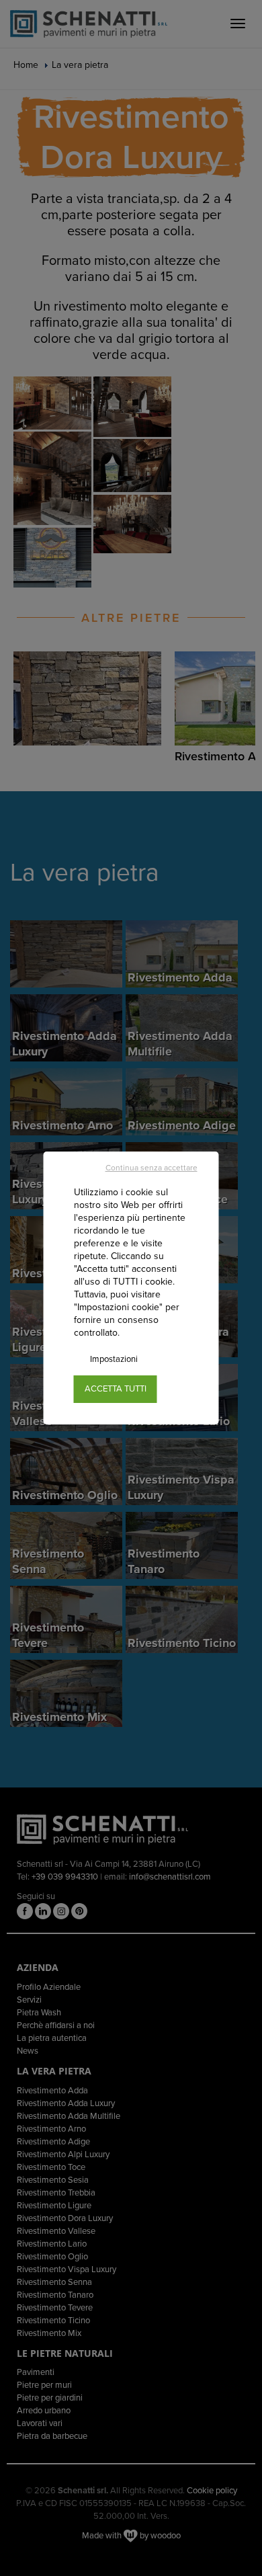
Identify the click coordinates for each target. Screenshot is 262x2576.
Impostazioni (114, 1359)
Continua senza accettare (151, 1168)
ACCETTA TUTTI (116, 1389)
